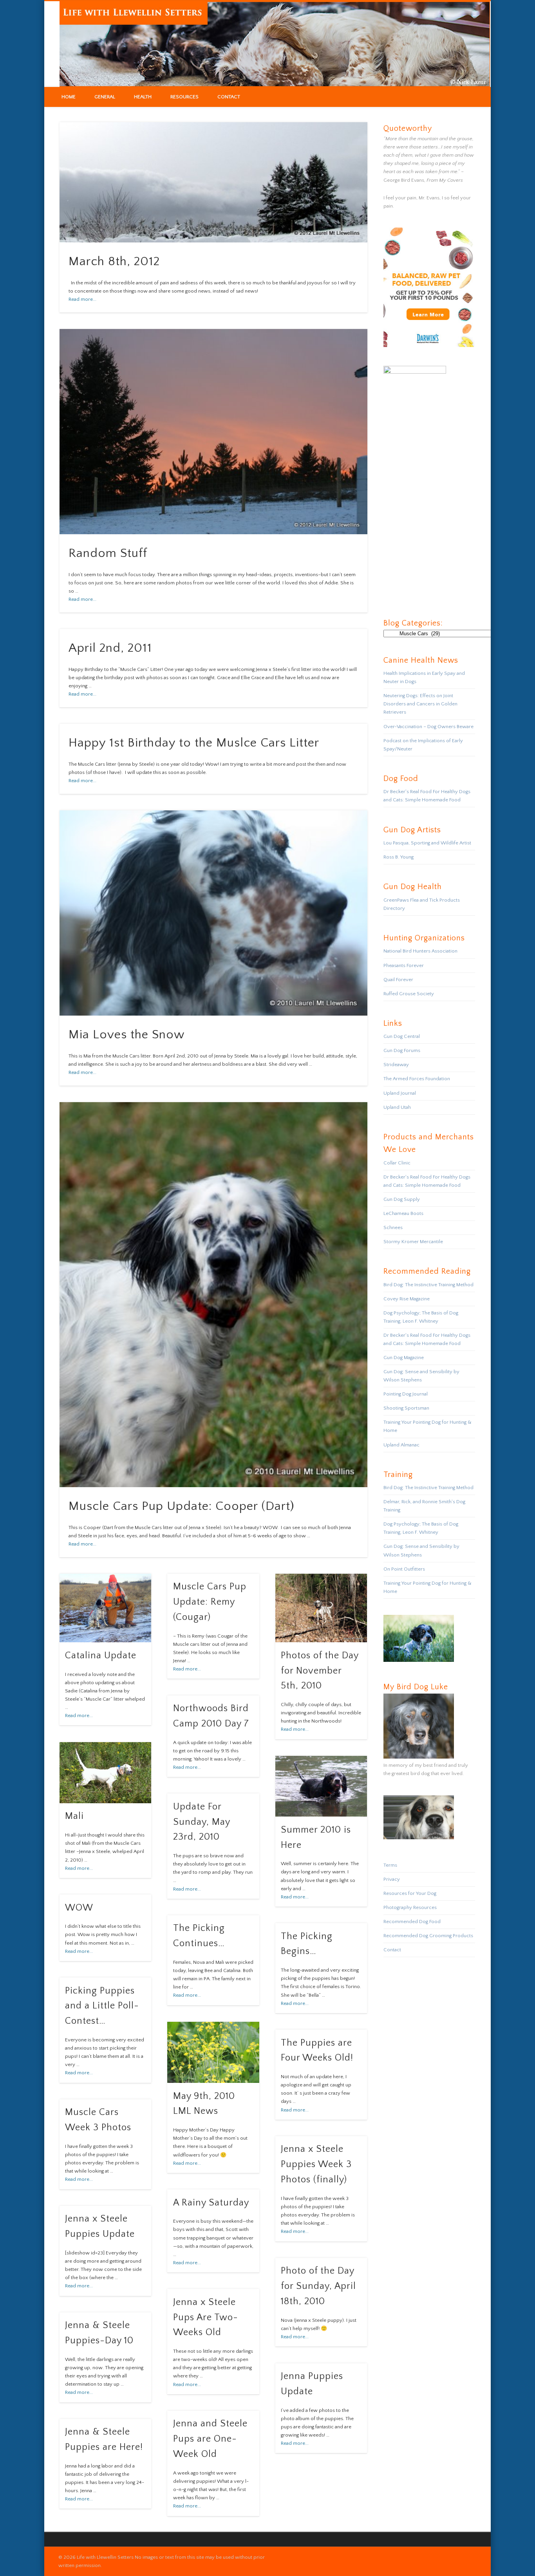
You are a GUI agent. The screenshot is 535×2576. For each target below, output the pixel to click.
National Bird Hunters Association (420, 951)
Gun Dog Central (402, 1036)
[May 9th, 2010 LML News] (213, 2052)
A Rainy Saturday (211, 2203)
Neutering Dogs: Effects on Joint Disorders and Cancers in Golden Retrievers (420, 704)
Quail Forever (398, 980)
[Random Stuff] (214, 432)
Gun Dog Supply (402, 1199)
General (105, 97)
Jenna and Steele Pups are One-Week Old (210, 2439)
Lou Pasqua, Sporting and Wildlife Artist (427, 843)
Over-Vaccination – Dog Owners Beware (428, 727)
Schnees (393, 1227)
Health (143, 97)
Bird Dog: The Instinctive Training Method (428, 1285)
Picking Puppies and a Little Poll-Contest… (102, 2006)
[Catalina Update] (105, 1608)
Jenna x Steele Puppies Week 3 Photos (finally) (316, 2164)
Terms (390, 1865)
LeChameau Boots (403, 1213)
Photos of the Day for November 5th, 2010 (320, 1671)
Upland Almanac (401, 1445)
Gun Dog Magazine (404, 1358)
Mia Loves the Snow (127, 1035)
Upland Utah (397, 1107)
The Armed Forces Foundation (417, 1079)
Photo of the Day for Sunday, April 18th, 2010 (318, 2286)
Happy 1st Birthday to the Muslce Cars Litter (194, 743)
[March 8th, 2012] (214, 182)
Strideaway (396, 1065)
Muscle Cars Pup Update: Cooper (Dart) (182, 1506)
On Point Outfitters (404, 1569)
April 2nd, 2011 (110, 648)
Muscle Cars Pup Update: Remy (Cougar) (210, 1602)
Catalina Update (101, 1656)
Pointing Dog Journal (406, 1394)
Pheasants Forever (404, 965)
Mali (74, 1816)
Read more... (82, 299)
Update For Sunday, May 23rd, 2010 (202, 1822)
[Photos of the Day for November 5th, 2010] (321, 1608)
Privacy (392, 1879)
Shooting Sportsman (406, 1408)
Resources (184, 97)
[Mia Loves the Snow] (214, 913)
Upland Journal (400, 1093)
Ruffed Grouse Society (409, 994)
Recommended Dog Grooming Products (428, 1936)
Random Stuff (108, 553)
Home (69, 97)
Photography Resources (410, 1907)
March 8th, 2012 (114, 261)
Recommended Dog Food (412, 1922)
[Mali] (105, 1773)
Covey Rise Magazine (407, 1299)
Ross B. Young (399, 857)
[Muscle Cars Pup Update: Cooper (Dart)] (214, 1295)
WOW (79, 1908)
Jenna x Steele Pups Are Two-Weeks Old (206, 2317)
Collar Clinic (397, 1163)
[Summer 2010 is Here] (321, 1786)
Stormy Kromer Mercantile (413, 1242)
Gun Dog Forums (402, 1050)
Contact (229, 97)
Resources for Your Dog (410, 1893)
